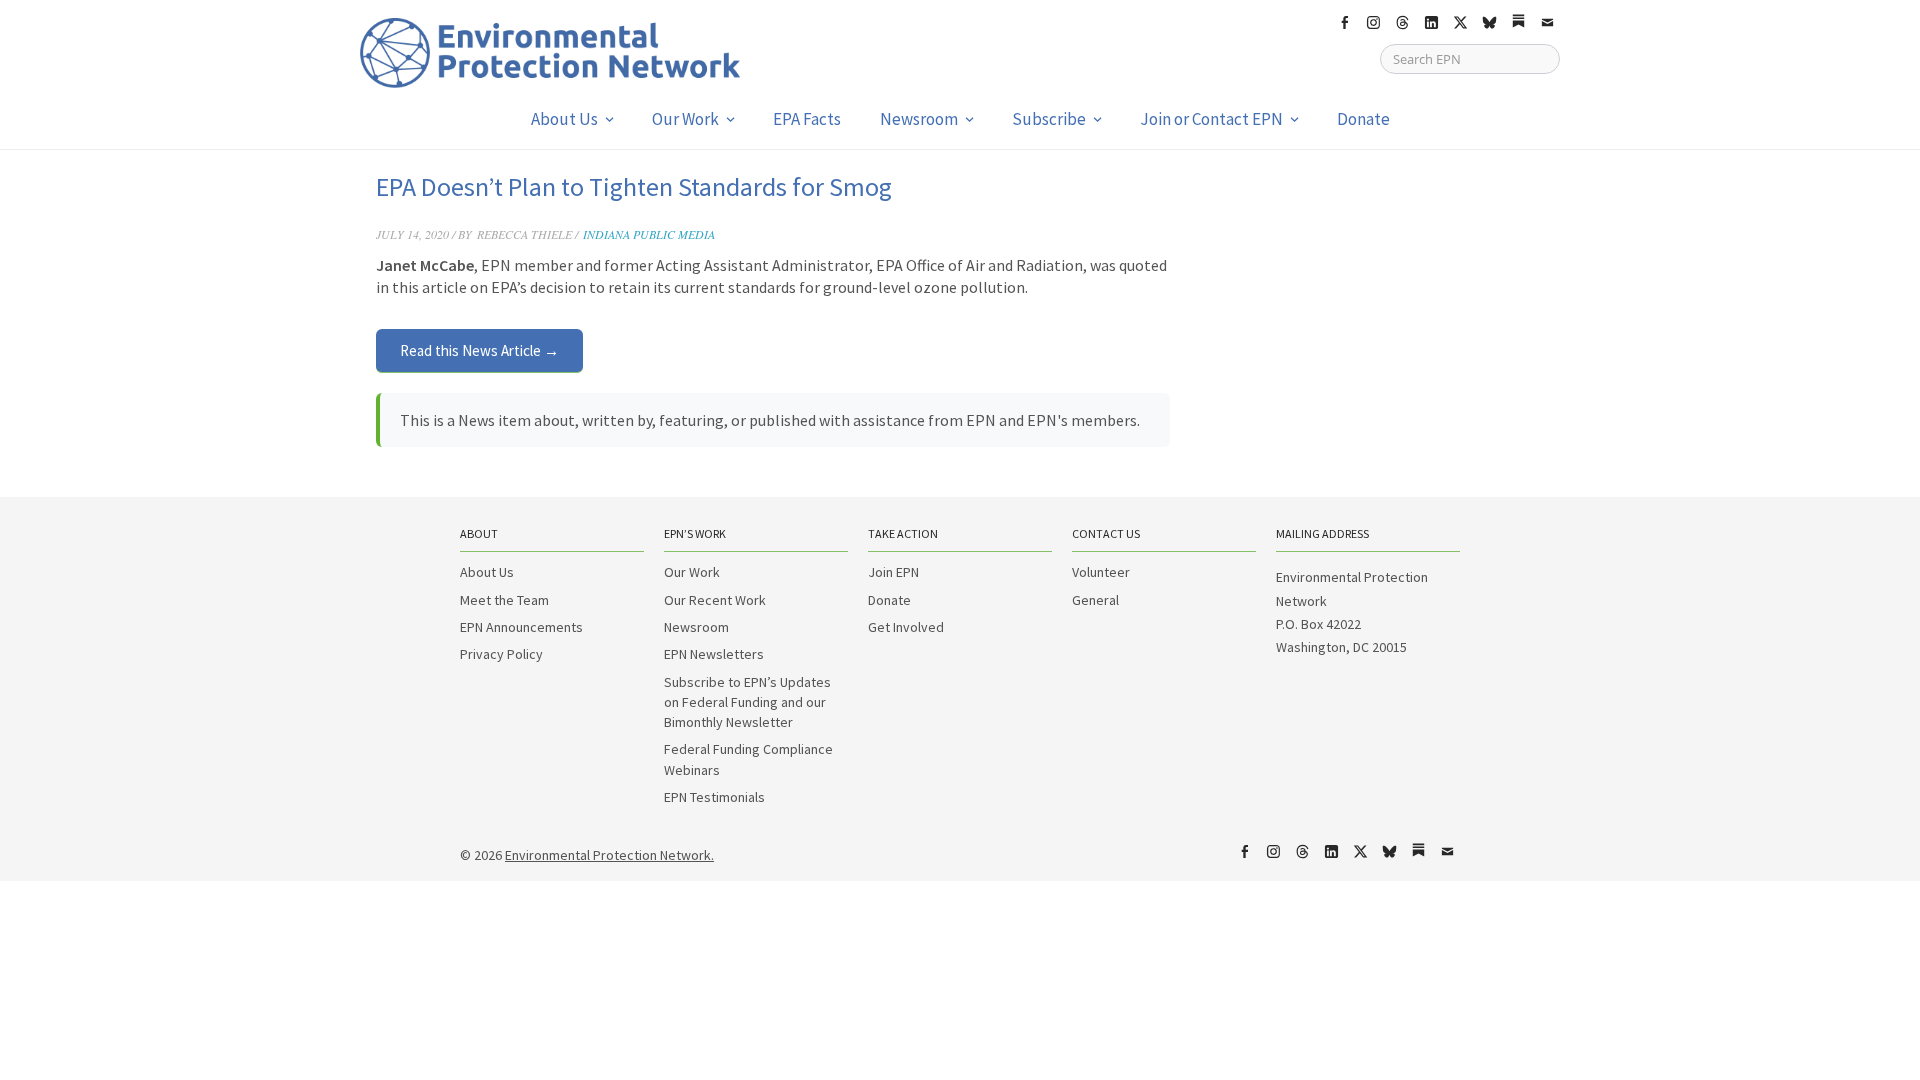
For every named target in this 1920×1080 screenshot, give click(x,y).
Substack (1518, 23)
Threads (1402, 23)
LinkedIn (1431, 23)
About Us (564, 119)
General (1095, 600)
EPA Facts (807, 119)
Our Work (685, 119)
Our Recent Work (715, 600)
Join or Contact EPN (1211, 119)
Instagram (1373, 23)
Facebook (1344, 23)
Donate (1363, 119)
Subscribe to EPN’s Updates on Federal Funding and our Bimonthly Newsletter (747, 702)
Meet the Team (504, 600)
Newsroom (919, 119)
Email (1547, 23)
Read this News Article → (479, 350)
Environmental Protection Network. (609, 855)
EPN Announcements (521, 627)
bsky (1489, 23)
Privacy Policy (501, 654)
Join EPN (893, 572)
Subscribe (1049, 119)
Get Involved (906, 627)
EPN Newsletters (714, 654)
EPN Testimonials (714, 797)
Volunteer (1101, 572)
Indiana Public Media (649, 234)
